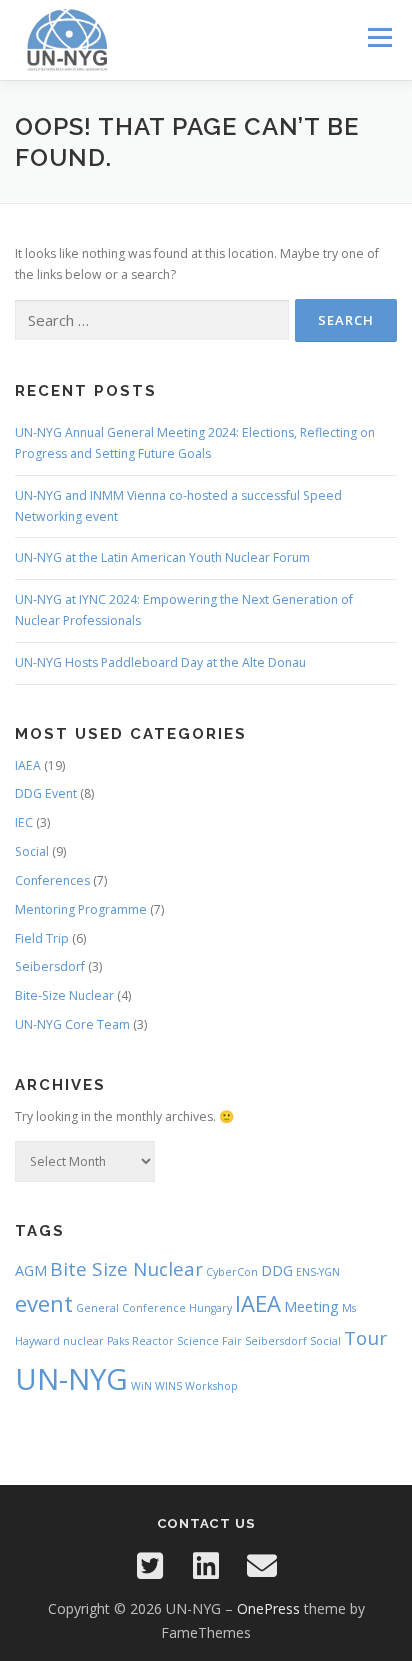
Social (32, 851)
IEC (24, 822)
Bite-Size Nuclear (64, 995)
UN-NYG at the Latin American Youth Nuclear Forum (162, 557)
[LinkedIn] (206, 1566)
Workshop (211, 1386)
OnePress (268, 1608)
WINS (168, 1386)
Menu (378, 37)
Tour (365, 1338)
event (44, 1303)
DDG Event (46, 793)
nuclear (83, 1341)
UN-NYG (71, 1379)
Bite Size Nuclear (126, 1269)
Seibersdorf (50, 966)
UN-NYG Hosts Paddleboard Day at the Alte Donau (160, 662)
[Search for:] (152, 320)
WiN (141, 1386)
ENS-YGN (318, 1272)
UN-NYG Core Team (72, 1024)
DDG (277, 1270)
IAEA (28, 765)
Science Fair (209, 1341)
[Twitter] (150, 1566)
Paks (118, 1341)
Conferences (52, 880)
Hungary (210, 1308)
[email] (262, 1566)
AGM (31, 1270)
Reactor (153, 1341)
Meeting (311, 1306)
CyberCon (232, 1272)
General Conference (131, 1308)
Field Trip (42, 938)
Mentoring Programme (81, 909)
